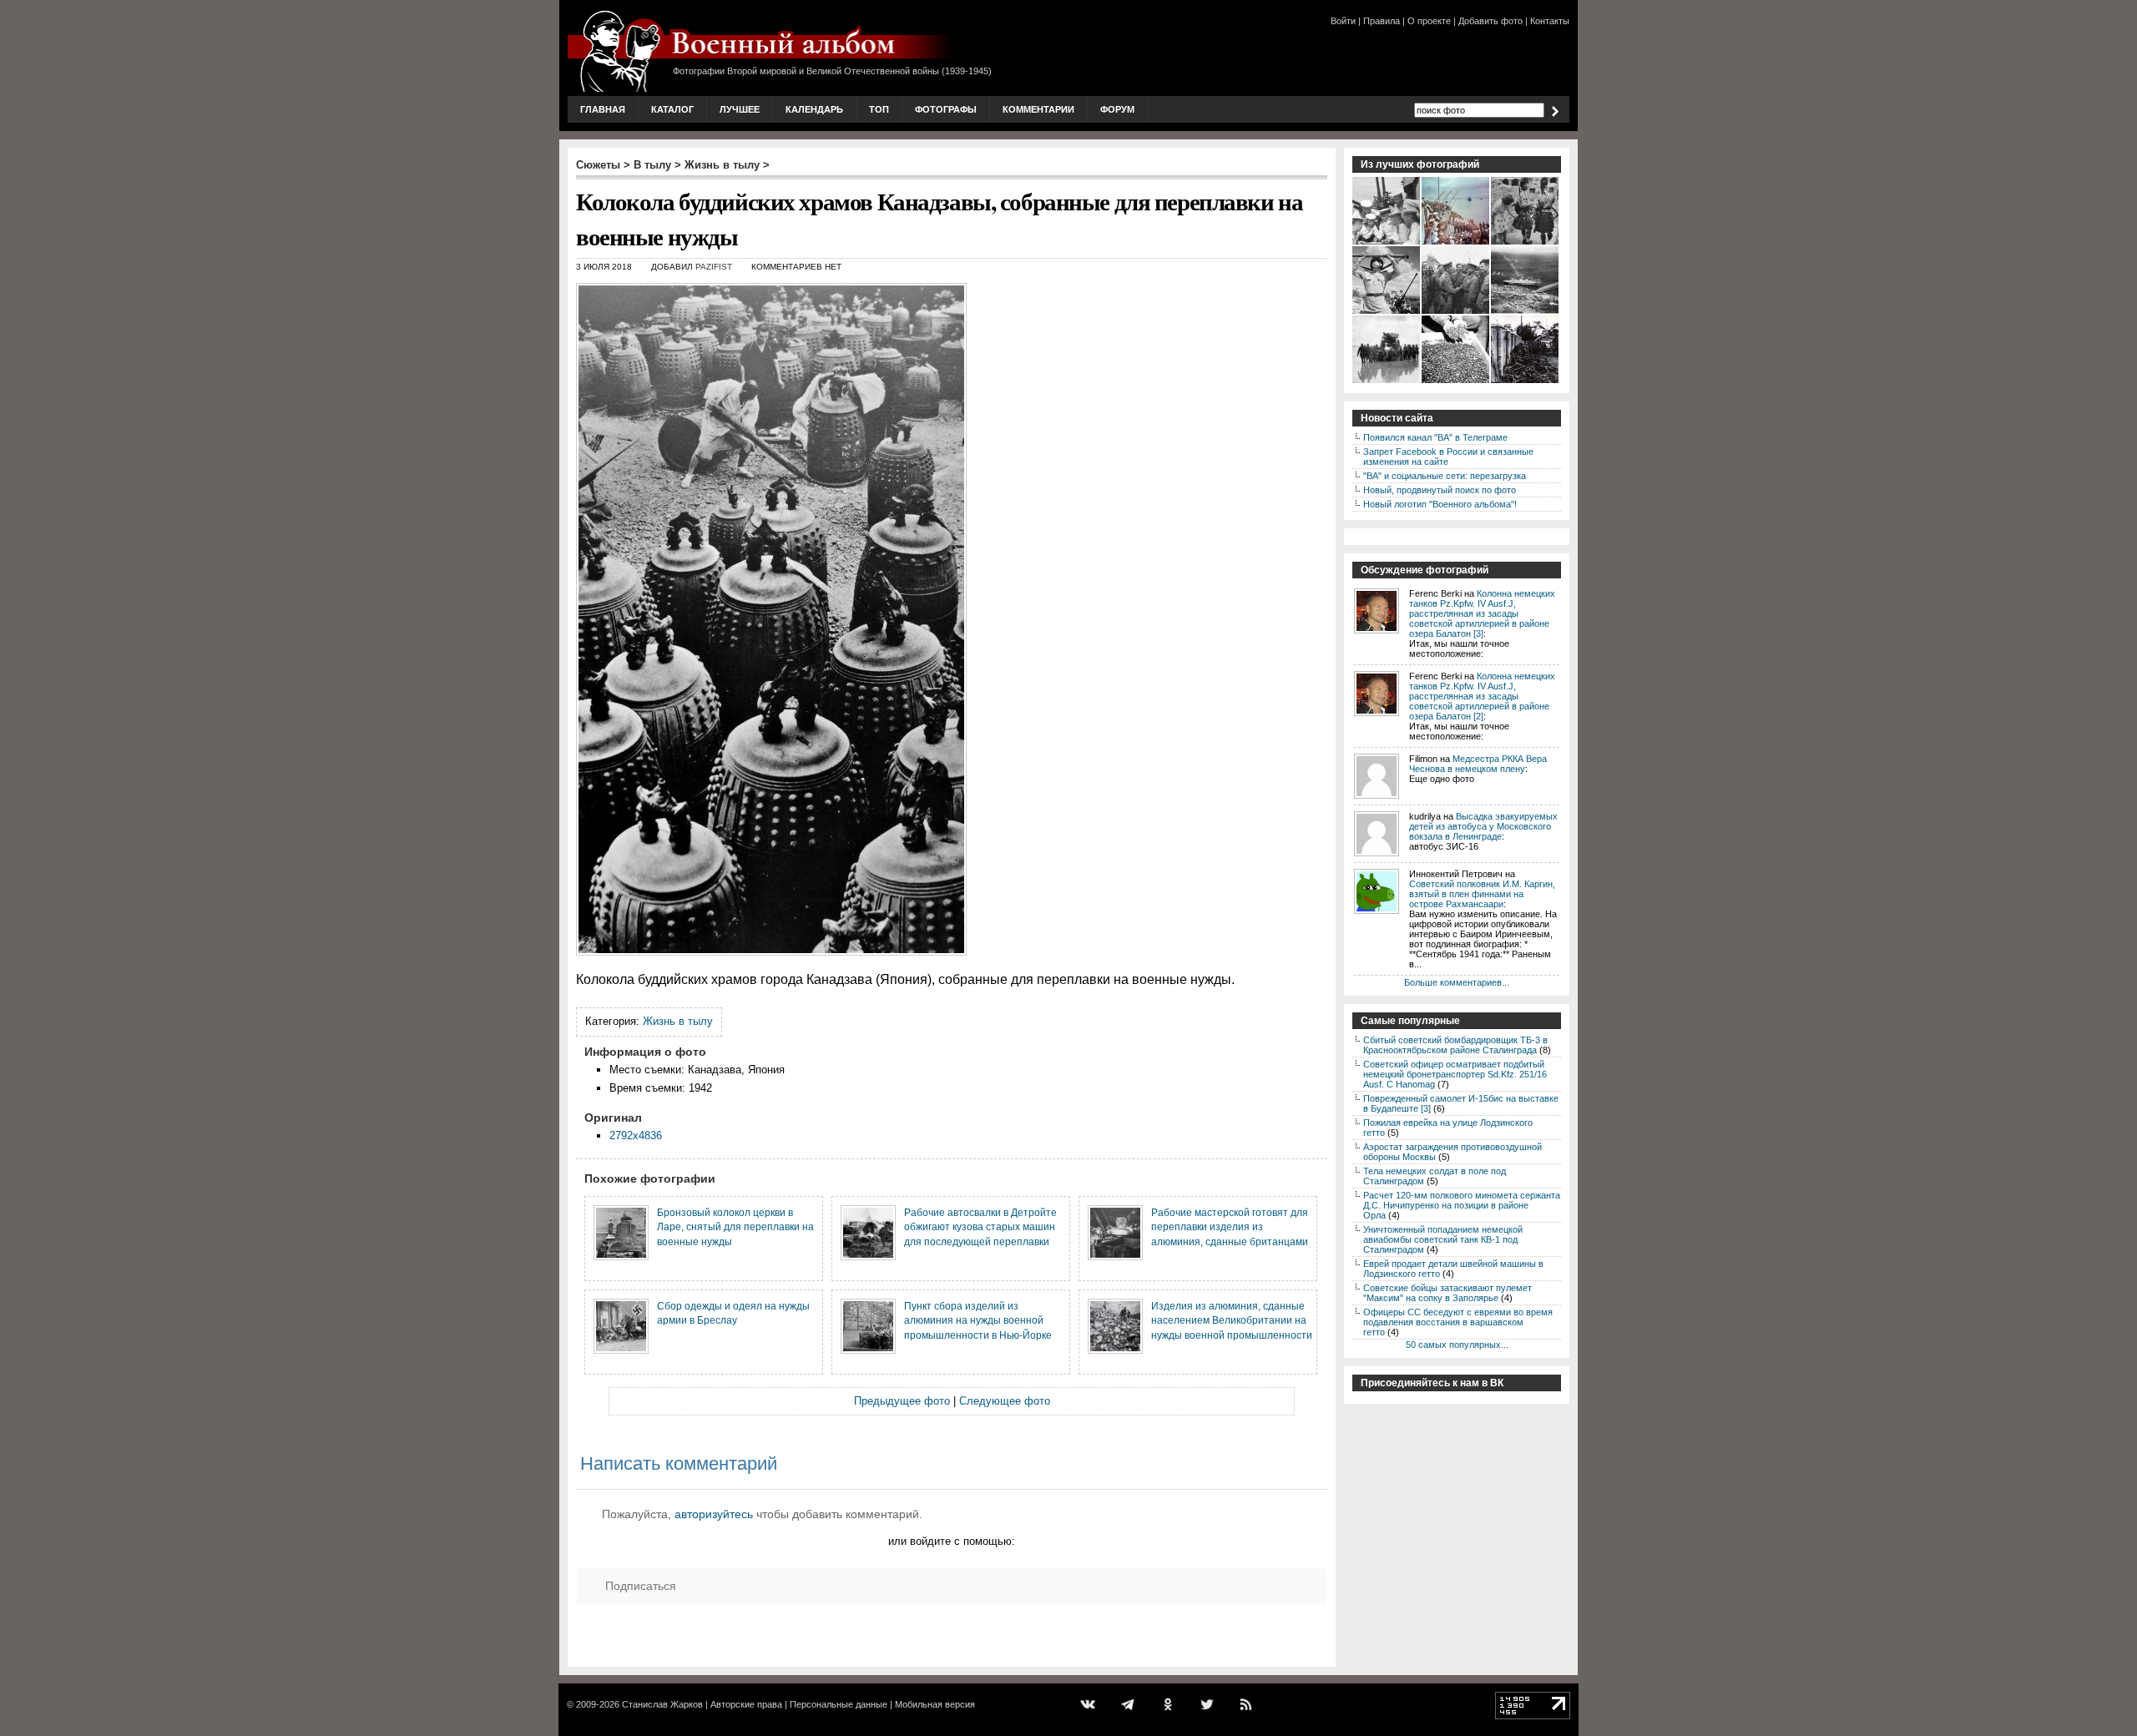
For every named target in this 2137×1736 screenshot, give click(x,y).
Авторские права (746, 1704)
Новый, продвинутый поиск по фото (1440, 490)
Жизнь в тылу (722, 165)
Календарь (814, 109)
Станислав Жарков (662, 1704)
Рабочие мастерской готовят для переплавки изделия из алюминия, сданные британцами (1230, 1227)
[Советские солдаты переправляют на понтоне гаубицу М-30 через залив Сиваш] (1387, 381)
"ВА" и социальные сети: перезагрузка (1445, 476)
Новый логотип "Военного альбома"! (1440, 504)
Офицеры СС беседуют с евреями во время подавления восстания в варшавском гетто (1458, 1322)
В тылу (652, 165)
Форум (1117, 109)
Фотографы (946, 109)
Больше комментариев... (1457, 982)
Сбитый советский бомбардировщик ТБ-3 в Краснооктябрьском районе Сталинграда (1455, 1045)
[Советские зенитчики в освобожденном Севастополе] (1387, 312)
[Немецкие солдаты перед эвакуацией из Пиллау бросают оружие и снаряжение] (1526, 381)
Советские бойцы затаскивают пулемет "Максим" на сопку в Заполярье (1447, 1293)
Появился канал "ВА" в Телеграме (1435, 437)
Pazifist (714, 267)
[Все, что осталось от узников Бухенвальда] (1456, 381)
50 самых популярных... (1457, 1345)
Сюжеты (598, 165)
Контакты (1550, 21)
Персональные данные (839, 1704)
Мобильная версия (935, 1704)
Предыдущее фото (902, 1401)
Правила (1382, 21)
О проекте (1429, 21)
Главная (603, 109)
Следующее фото (1005, 1401)
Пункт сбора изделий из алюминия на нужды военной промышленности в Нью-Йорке (978, 1320)
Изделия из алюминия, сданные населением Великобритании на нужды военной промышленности (1232, 1320)
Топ (879, 109)
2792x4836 (636, 1135)
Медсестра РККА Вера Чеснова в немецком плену (1478, 764)
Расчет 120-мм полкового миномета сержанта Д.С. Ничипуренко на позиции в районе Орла (1462, 1205)
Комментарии (1038, 109)
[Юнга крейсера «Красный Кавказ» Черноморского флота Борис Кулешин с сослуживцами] (1387, 243)
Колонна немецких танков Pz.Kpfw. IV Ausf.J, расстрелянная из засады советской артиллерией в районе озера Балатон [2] (1482, 696)
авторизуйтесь (714, 1514)
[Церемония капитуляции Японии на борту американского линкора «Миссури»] (1456, 243)
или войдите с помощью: (952, 1541)
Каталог (672, 109)
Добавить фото (1490, 21)
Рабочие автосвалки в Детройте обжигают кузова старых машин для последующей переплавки (980, 1227)
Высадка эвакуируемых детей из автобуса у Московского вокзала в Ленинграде (1483, 826)
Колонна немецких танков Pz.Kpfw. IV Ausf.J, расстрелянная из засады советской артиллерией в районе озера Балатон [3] (1482, 613)
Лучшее (740, 109)
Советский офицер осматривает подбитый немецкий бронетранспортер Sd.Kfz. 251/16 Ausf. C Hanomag (1455, 1074)
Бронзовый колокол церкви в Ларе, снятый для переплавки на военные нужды (735, 1227)
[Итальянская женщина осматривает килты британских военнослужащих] (1526, 243)
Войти (1343, 21)
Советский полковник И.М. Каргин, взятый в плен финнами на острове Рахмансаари (1482, 894)
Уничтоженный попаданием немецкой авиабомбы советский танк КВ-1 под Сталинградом (1443, 1239)
